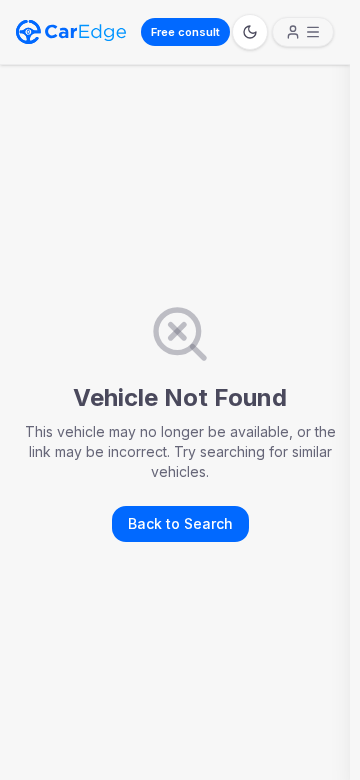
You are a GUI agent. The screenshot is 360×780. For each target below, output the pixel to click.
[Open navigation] (303, 32)
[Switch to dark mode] (250, 32)
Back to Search (180, 523)
